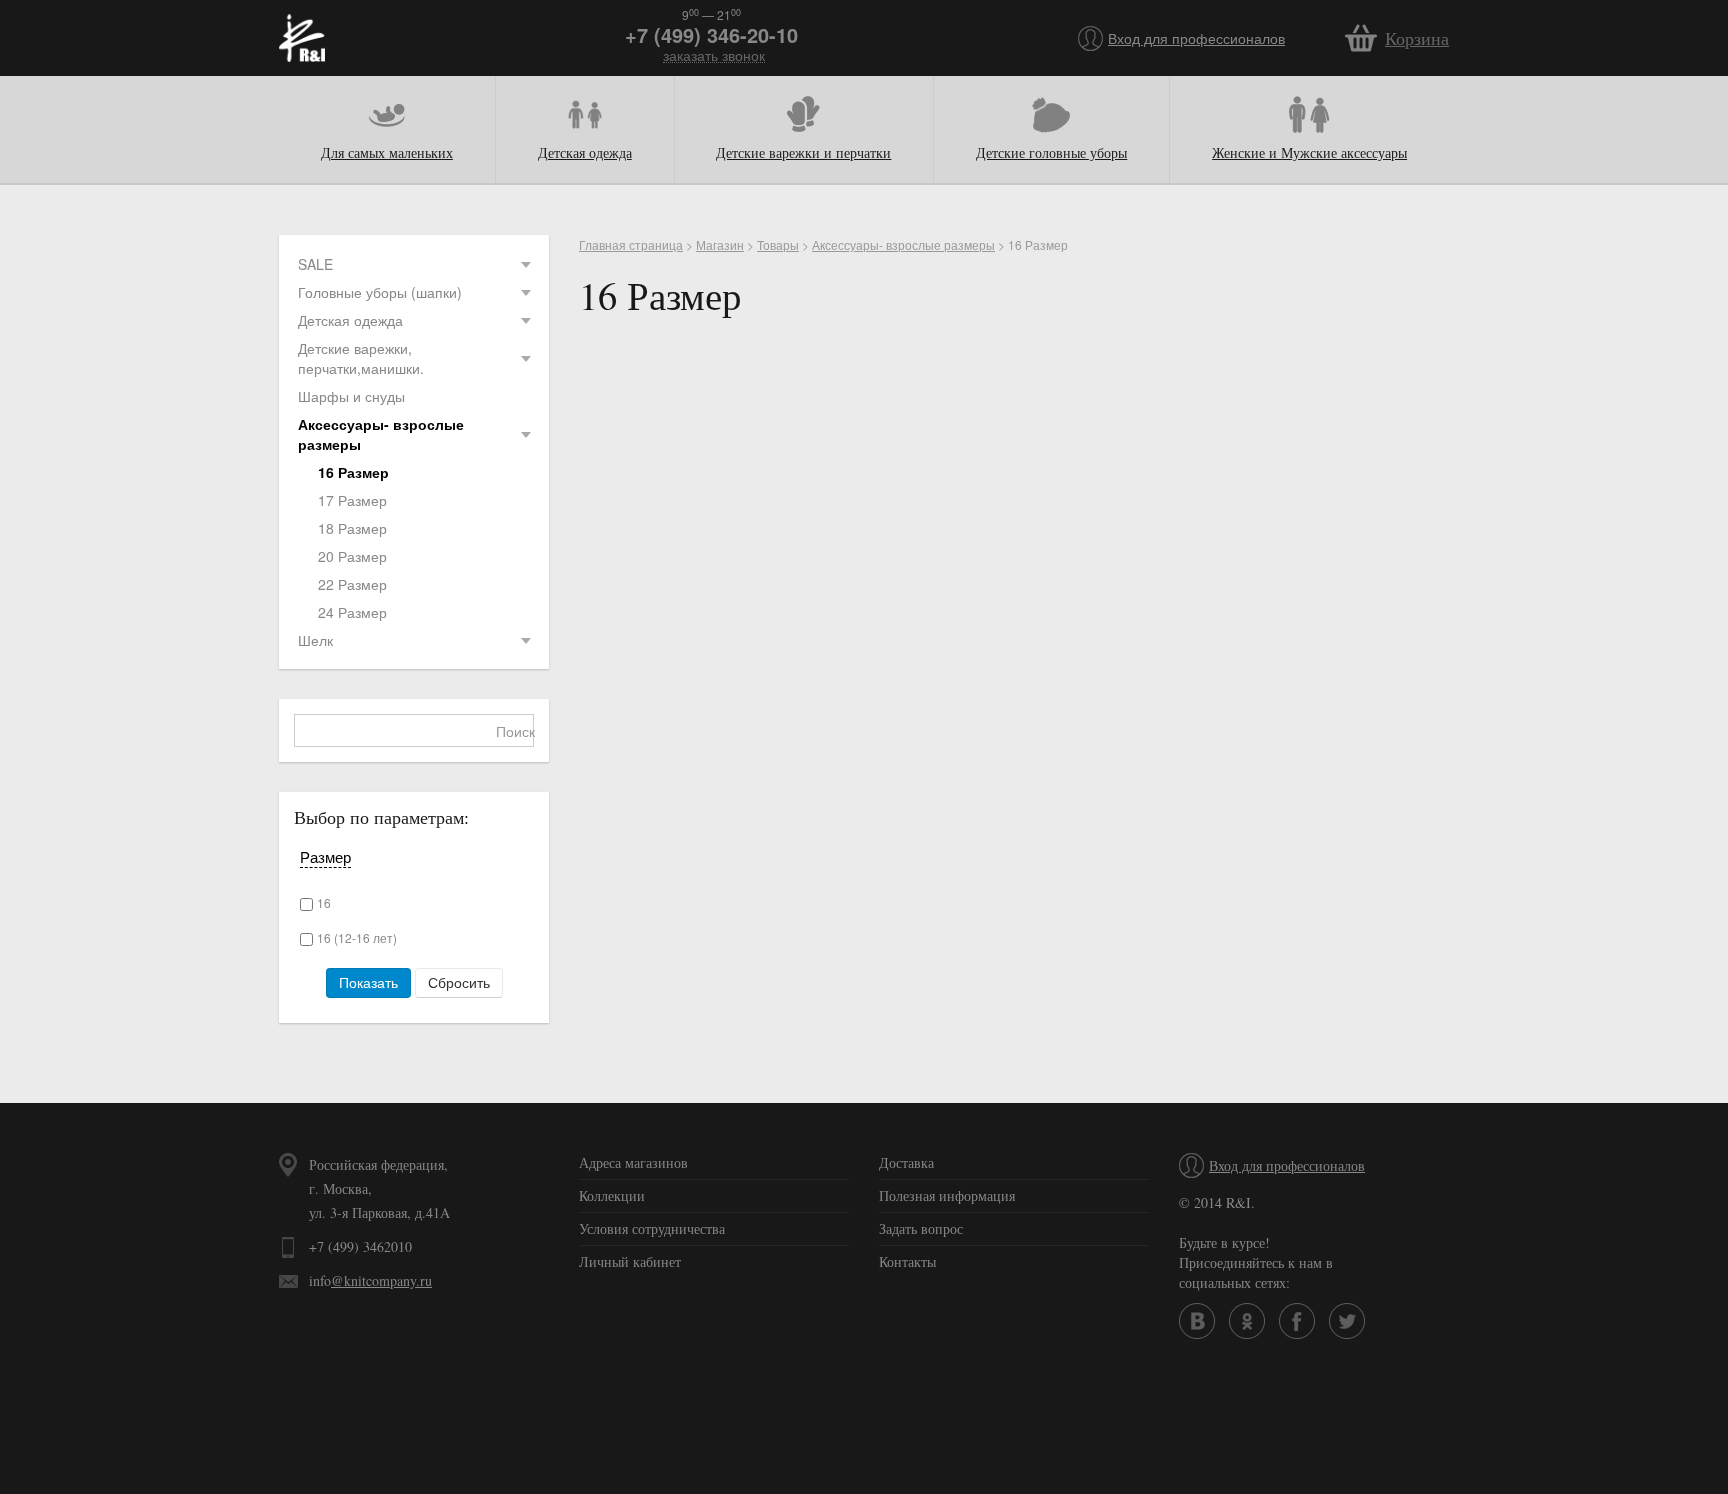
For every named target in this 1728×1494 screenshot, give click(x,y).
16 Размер (353, 472)
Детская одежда (585, 152)
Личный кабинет (630, 1261)
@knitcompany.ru (381, 1280)
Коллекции (612, 1195)
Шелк (315, 640)
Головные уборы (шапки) (380, 292)
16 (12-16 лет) (357, 937)
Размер (325, 857)
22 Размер (352, 584)
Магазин (720, 244)
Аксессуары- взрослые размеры (381, 434)
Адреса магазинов (633, 1162)
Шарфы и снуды (351, 396)
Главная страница (631, 244)
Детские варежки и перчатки (803, 152)
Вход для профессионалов (1196, 38)
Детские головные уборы (1051, 152)
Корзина (1417, 38)
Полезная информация (947, 1195)
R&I (302, 38)
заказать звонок (714, 55)
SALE (315, 264)
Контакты (907, 1261)
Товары (778, 244)
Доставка (906, 1162)
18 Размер (352, 528)
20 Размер (352, 556)
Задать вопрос (921, 1228)
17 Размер (352, 500)
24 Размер (352, 612)
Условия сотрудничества (652, 1228)
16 (324, 902)
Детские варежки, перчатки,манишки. (361, 358)
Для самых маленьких (387, 152)
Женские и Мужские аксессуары (1309, 152)
